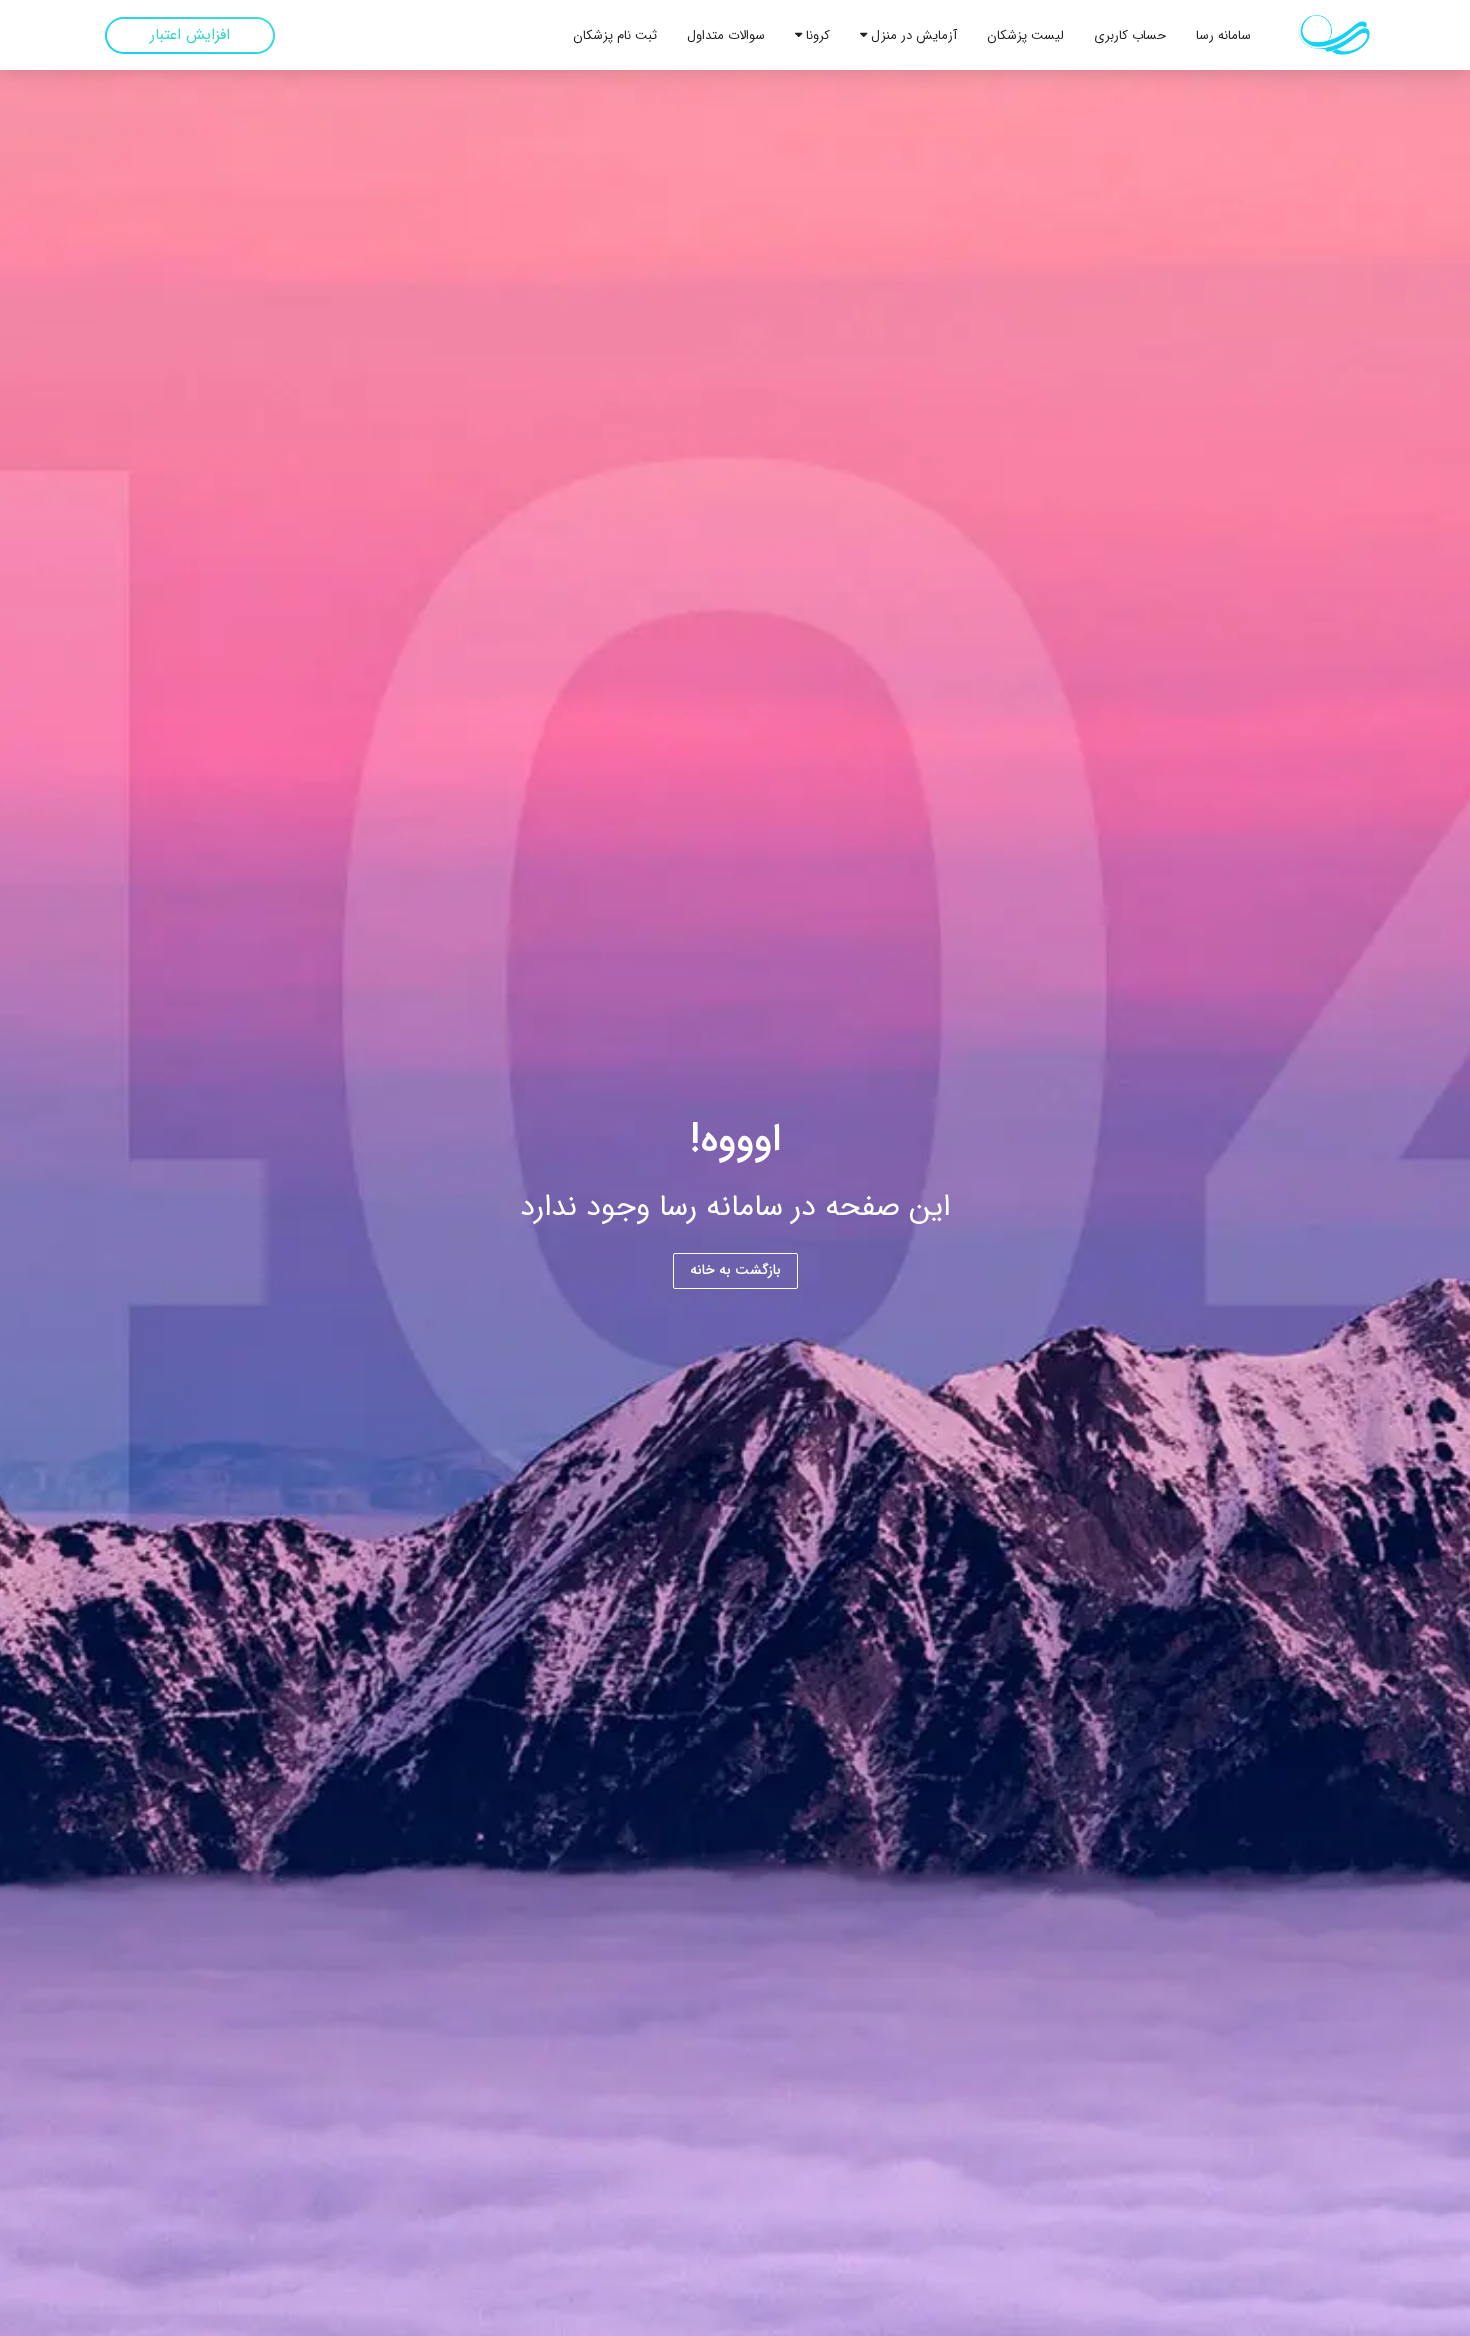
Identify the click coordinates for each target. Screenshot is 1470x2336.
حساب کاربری (1130, 35)
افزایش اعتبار (190, 35)
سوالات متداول (726, 35)
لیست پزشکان (1025, 35)
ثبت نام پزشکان (615, 35)
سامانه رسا (1223, 35)
